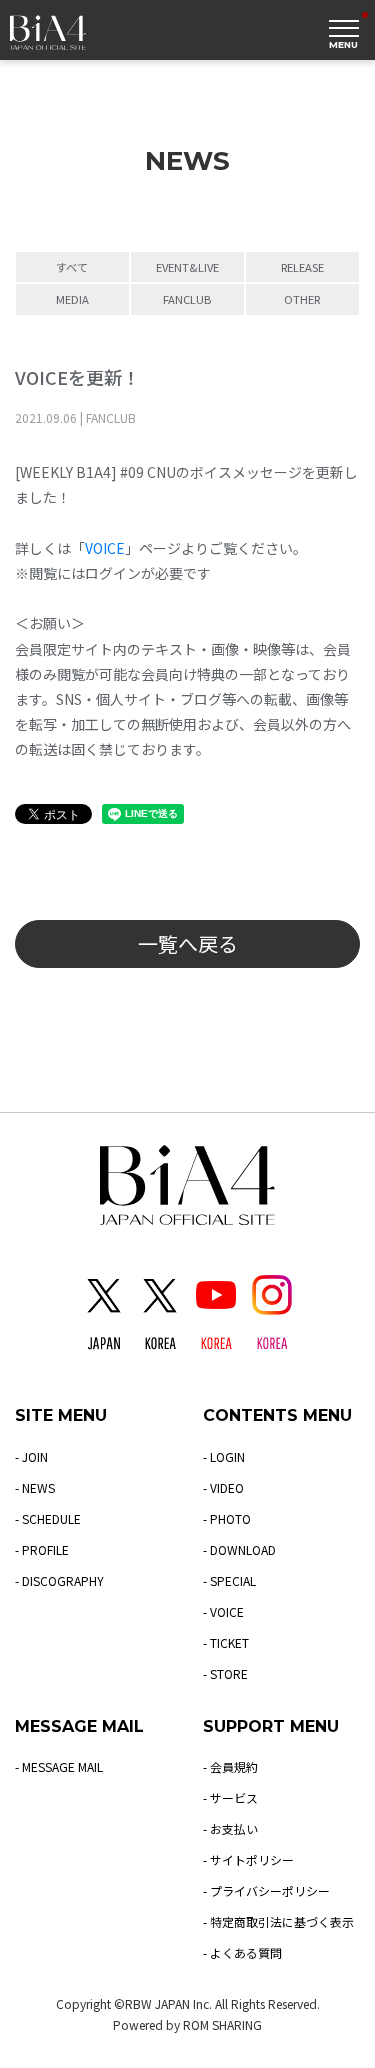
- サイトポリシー (248, 1859)
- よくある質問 (242, 1952)
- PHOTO (227, 1518)
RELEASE (302, 267)
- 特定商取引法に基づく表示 (278, 1921)
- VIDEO (223, 1487)
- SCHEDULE (48, 1518)
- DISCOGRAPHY (59, 1580)
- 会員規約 (230, 1766)
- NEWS (35, 1487)
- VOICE (223, 1611)
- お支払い (230, 1828)
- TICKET (226, 1642)
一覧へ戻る (188, 943)
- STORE (225, 1673)
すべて (72, 267)
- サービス (230, 1797)
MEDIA (72, 299)
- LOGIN (224, 1456)
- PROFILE (42, 1549)
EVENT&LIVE (187, 267)
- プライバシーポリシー (266, 1890)
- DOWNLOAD (239, 1549)
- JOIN (31, 1456)
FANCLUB (187, 299)
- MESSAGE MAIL (59, 1766)
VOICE (105, 548)
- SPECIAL (229, 1580)
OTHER (302, 299)
